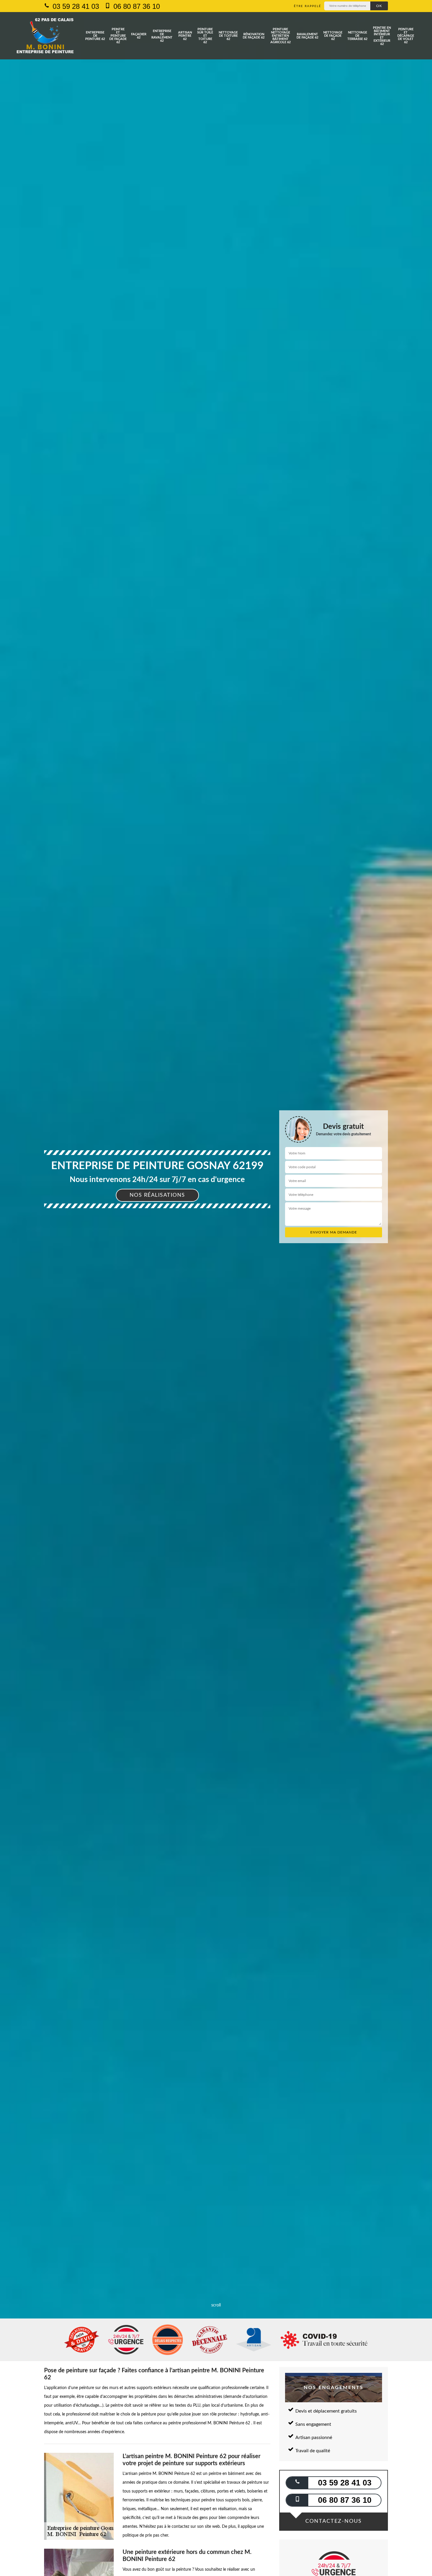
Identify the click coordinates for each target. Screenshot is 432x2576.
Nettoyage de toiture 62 (228, 36)
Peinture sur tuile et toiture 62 (205, 36)
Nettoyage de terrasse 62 (357, 36)
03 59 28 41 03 (75, 6)
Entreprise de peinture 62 (95, 36)
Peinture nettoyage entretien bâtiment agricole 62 (281, 36)
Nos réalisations (157, 1195)
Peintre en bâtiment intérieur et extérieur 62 (382, 36)
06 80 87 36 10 (136, 6)
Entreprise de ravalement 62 (162, 36)
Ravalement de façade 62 (307, 36)
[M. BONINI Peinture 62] (45, 36)
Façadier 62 (139, 36)
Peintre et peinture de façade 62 (118, 36)
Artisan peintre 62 (185, 36)
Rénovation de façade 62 (254, 36)
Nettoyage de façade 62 (333, 36)
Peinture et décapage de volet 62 (406, 36)
